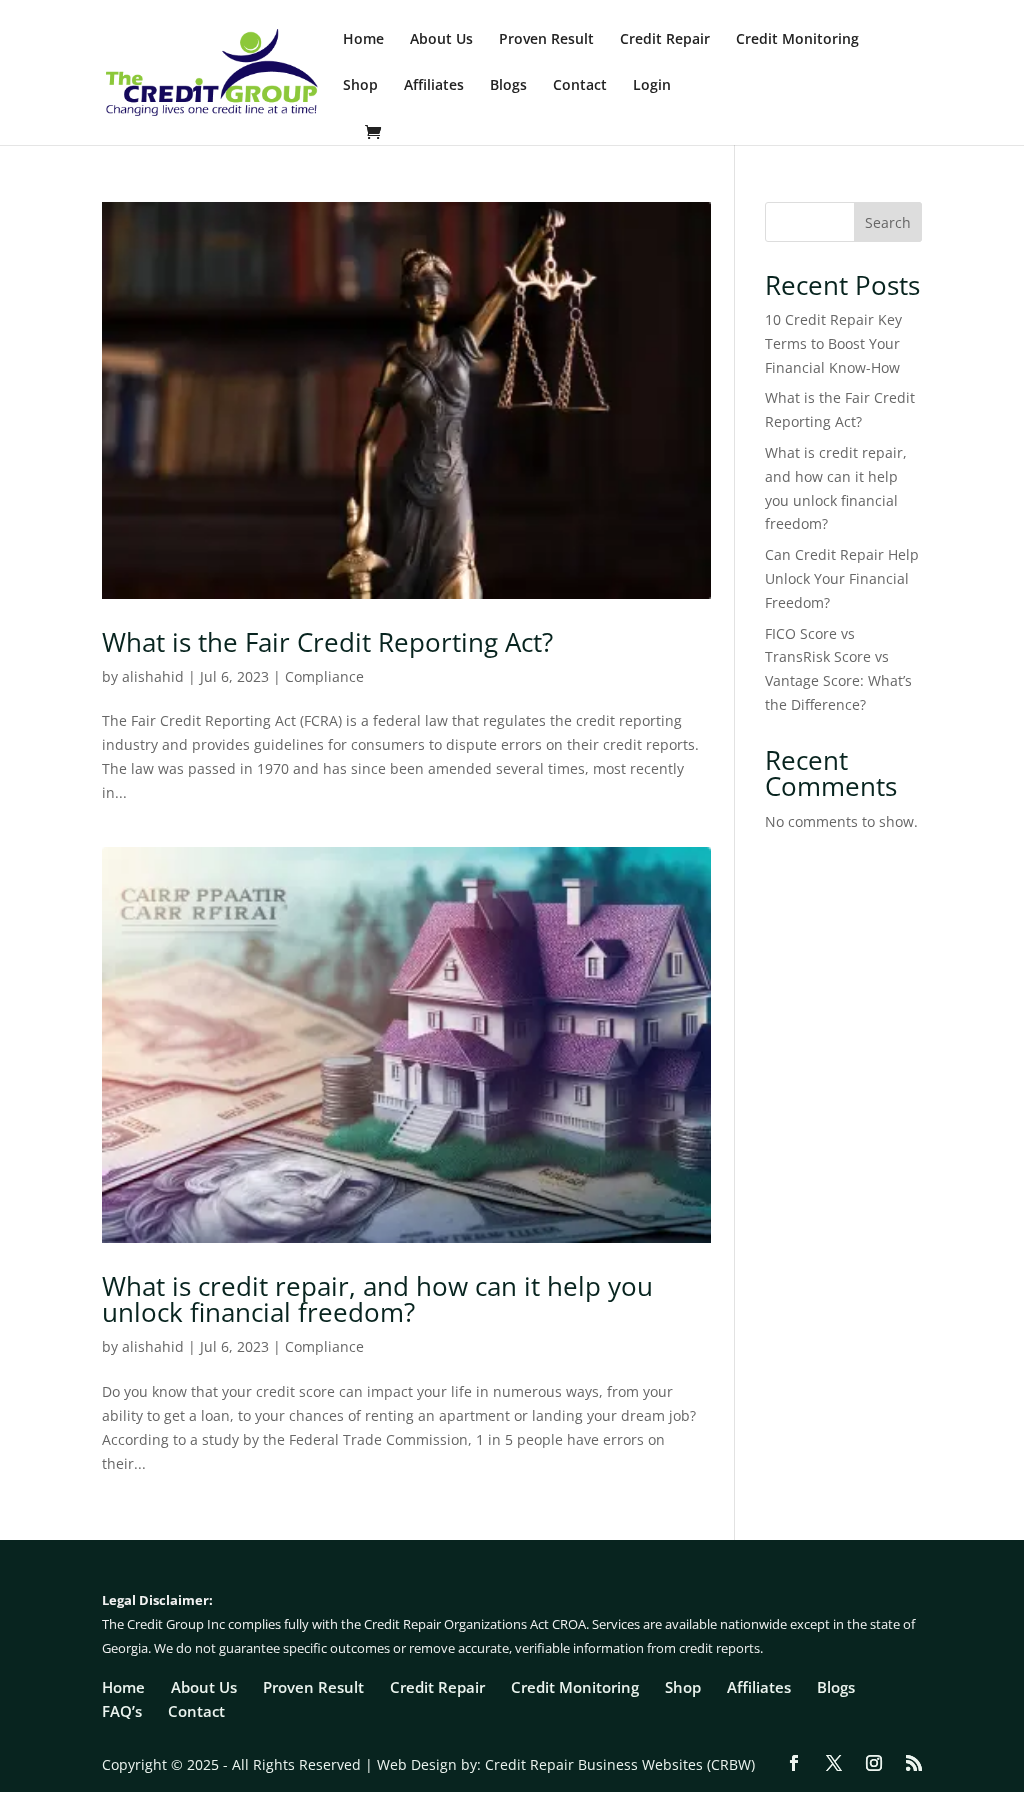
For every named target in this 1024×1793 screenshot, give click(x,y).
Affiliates (434, 86)
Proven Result (546, 40)
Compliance (324, 676)
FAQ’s (122, 1711)
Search (888, 222)
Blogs (508, 86)
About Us (441, 40)
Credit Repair (665, 40)
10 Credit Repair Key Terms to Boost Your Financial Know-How (833, 343)
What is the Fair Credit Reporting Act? (327, 642)
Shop (360, 86)
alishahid (153, 676)
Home (363, 40)
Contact (580, 86)
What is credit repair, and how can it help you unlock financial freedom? (377, 1299)
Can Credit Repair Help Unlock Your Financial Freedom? (842, 578)
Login (652, 86)
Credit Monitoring (797, 40)
